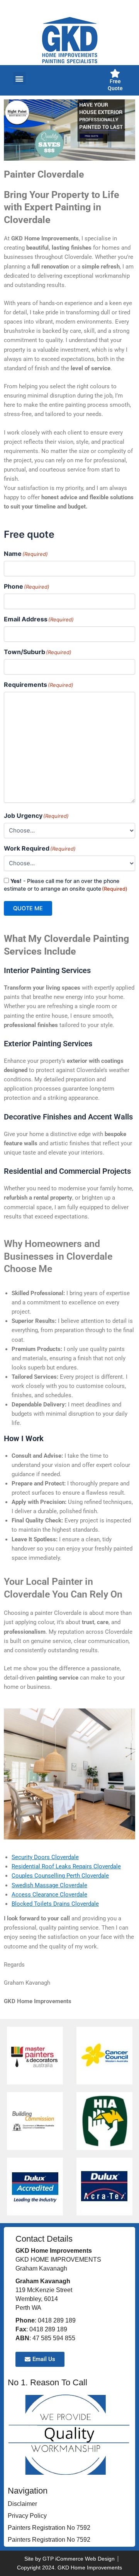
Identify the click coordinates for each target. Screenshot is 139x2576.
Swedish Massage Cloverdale (49, 1885)
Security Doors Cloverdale (45, 1857)
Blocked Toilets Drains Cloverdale (55, 1904)
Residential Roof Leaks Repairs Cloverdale (66, 1866)
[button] (19, 78)
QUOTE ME (28, 908)
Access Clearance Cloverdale (49, 1895)
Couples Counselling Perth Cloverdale (60, 1876)
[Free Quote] (115, 73)
